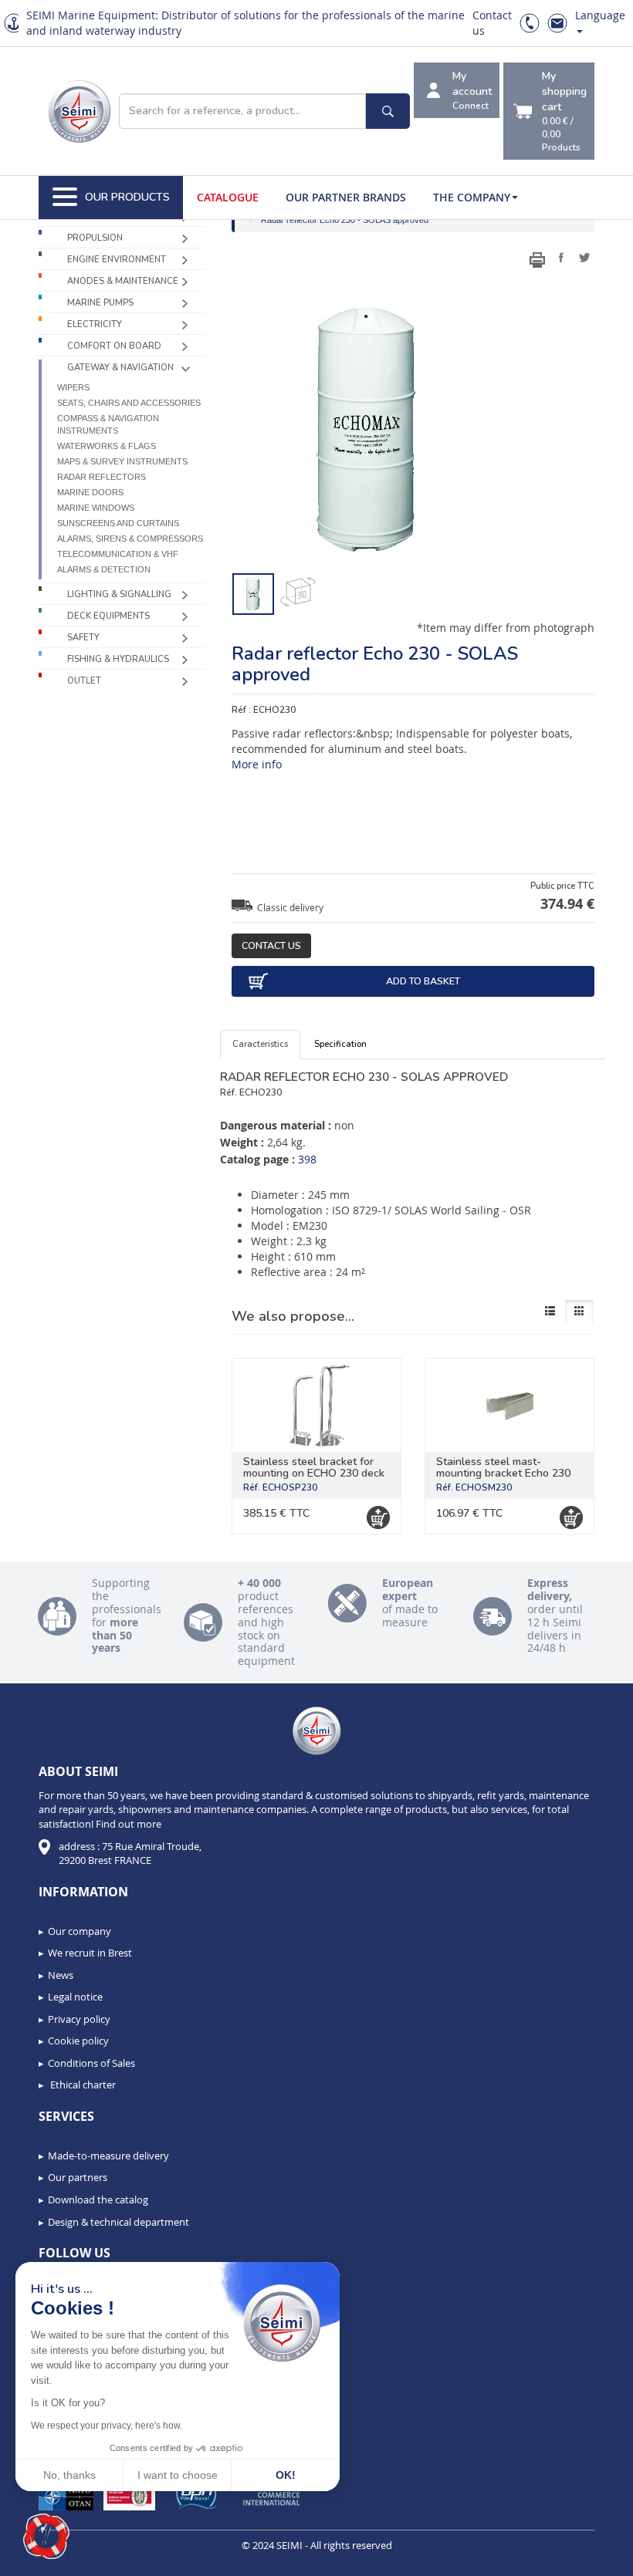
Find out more (129, 1824)
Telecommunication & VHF (118, 554)
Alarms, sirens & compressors (130, 538)
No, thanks (69, 2475)
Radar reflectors (102, 477)
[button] (46, 2537)
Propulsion (95, 238)
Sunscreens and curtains (118, 523)
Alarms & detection (104, 569)
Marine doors (90, 492)
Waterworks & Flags (107, 446)
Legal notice (75, 1997)
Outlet (84, 681)
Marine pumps (100, 303)
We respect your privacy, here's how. (107, 2426)
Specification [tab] (340, 1044)
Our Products (127, 197)
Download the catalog (98, 2200)
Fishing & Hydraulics (118, 659)
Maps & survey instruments (122, 461)
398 (307, 1159)
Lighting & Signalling (119, 594)
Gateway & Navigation (120, 368)
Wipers (73, 387)
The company (472, 197)
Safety (83, 638)
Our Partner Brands (346, 197)
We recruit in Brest (90, 1953)
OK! (286, 2475)
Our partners (78, 2177)
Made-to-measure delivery (108, 2156)
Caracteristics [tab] (260, 1044)
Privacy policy (79, 2019)
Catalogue (228, 197)
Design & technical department (118, 2222)
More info (257, 764)
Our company (80, 1931)
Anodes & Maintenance (123, 281)
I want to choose (178, 2475)
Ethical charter (82, 2085)
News (61, 1975)
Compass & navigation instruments (108, 424)
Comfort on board (114, 346)
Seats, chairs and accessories (129, 403)
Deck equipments (108, 616)
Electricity (95, 324)
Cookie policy (78, 2041)
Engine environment (117, 260)
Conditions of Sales (91, 2063)
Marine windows (96, 508)
